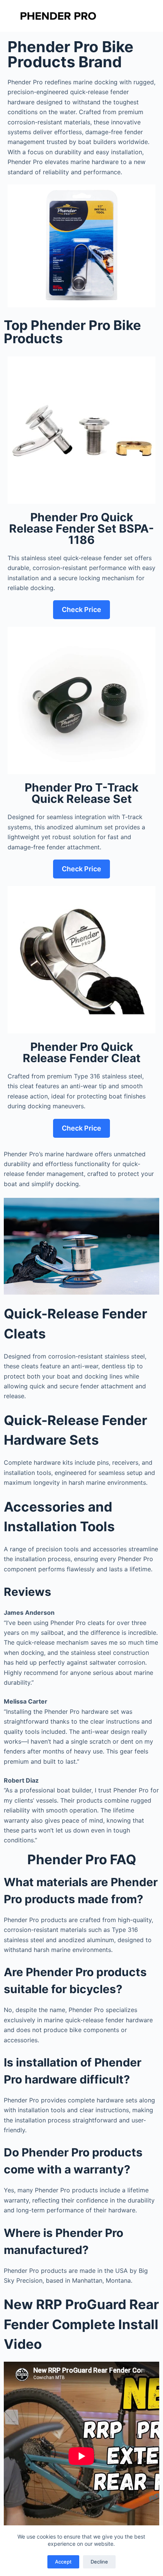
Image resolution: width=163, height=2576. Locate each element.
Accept (63, 2562)
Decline (99, 2562)
